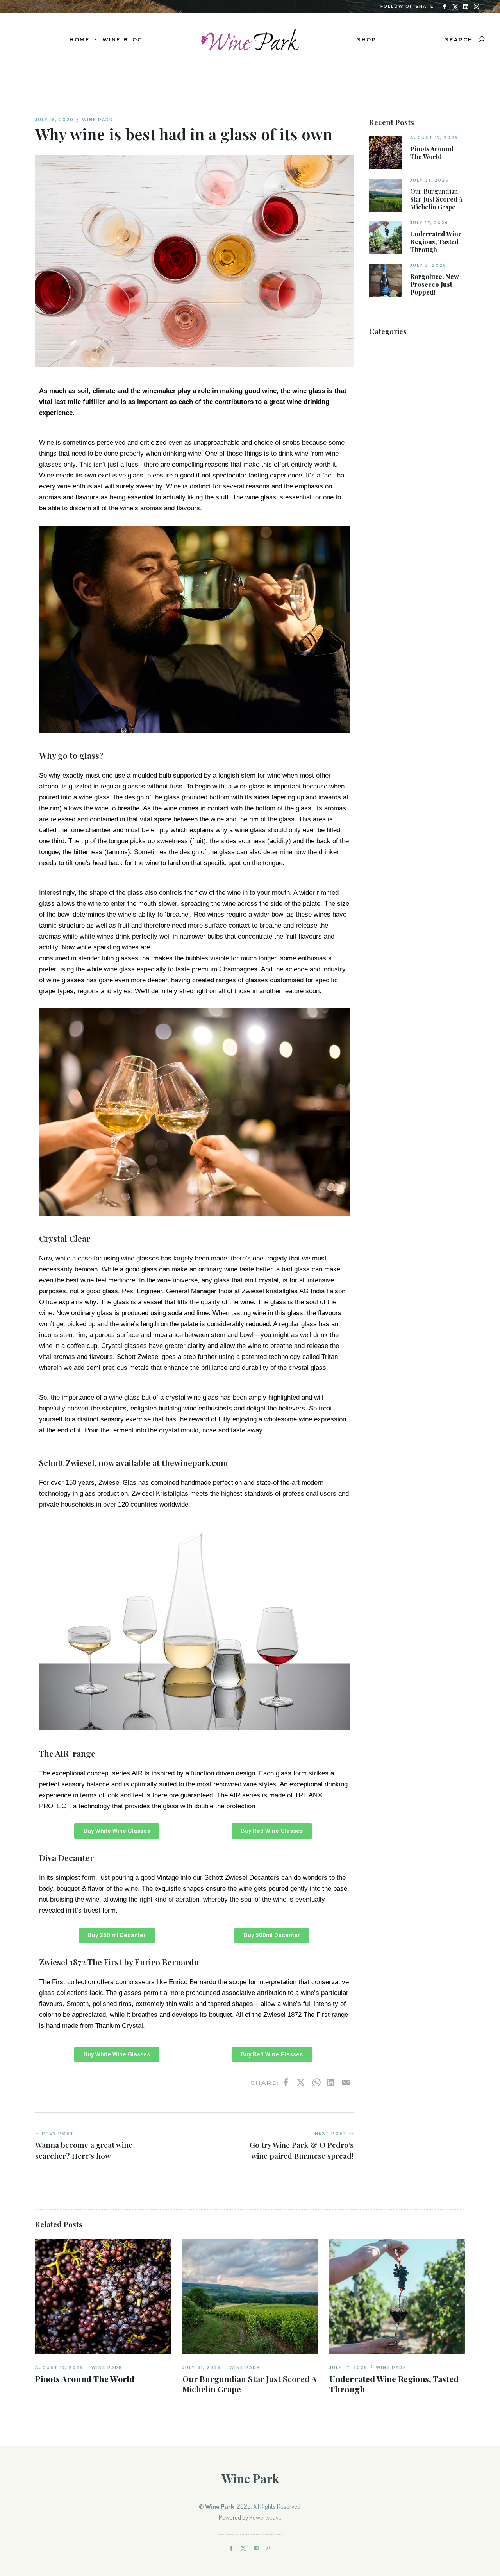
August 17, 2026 (434, 138)
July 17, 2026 (429, 223)
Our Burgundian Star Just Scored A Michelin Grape (436, 199)
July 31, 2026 (429, 180)
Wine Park (97, 120)
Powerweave (265, 2517)
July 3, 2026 (428, 265)
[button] (117, 1831)
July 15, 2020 (54, 120)
